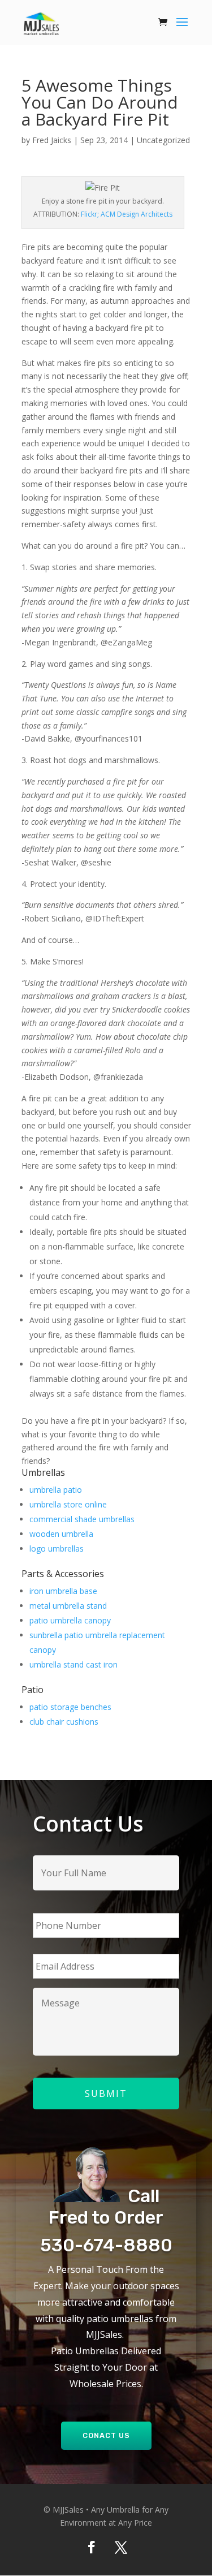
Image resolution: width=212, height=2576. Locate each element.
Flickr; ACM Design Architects (127, 214)
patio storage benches (70, 1707)
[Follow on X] (121, 2547)
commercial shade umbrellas (82, 1519)
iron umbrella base (63, 1591)
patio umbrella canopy (70, 1620)
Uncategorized (163, 140)
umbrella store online (68, 1504)
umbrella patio (56, 1490)
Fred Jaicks (52, 140)
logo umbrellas (57, 1548)
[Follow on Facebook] (92, 2547)
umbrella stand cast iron (73, 1664)
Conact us (106, 2435)
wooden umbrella (61, 1534)
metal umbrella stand (68, 1606)
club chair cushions (64, 1722)
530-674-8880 (106, 2245)
